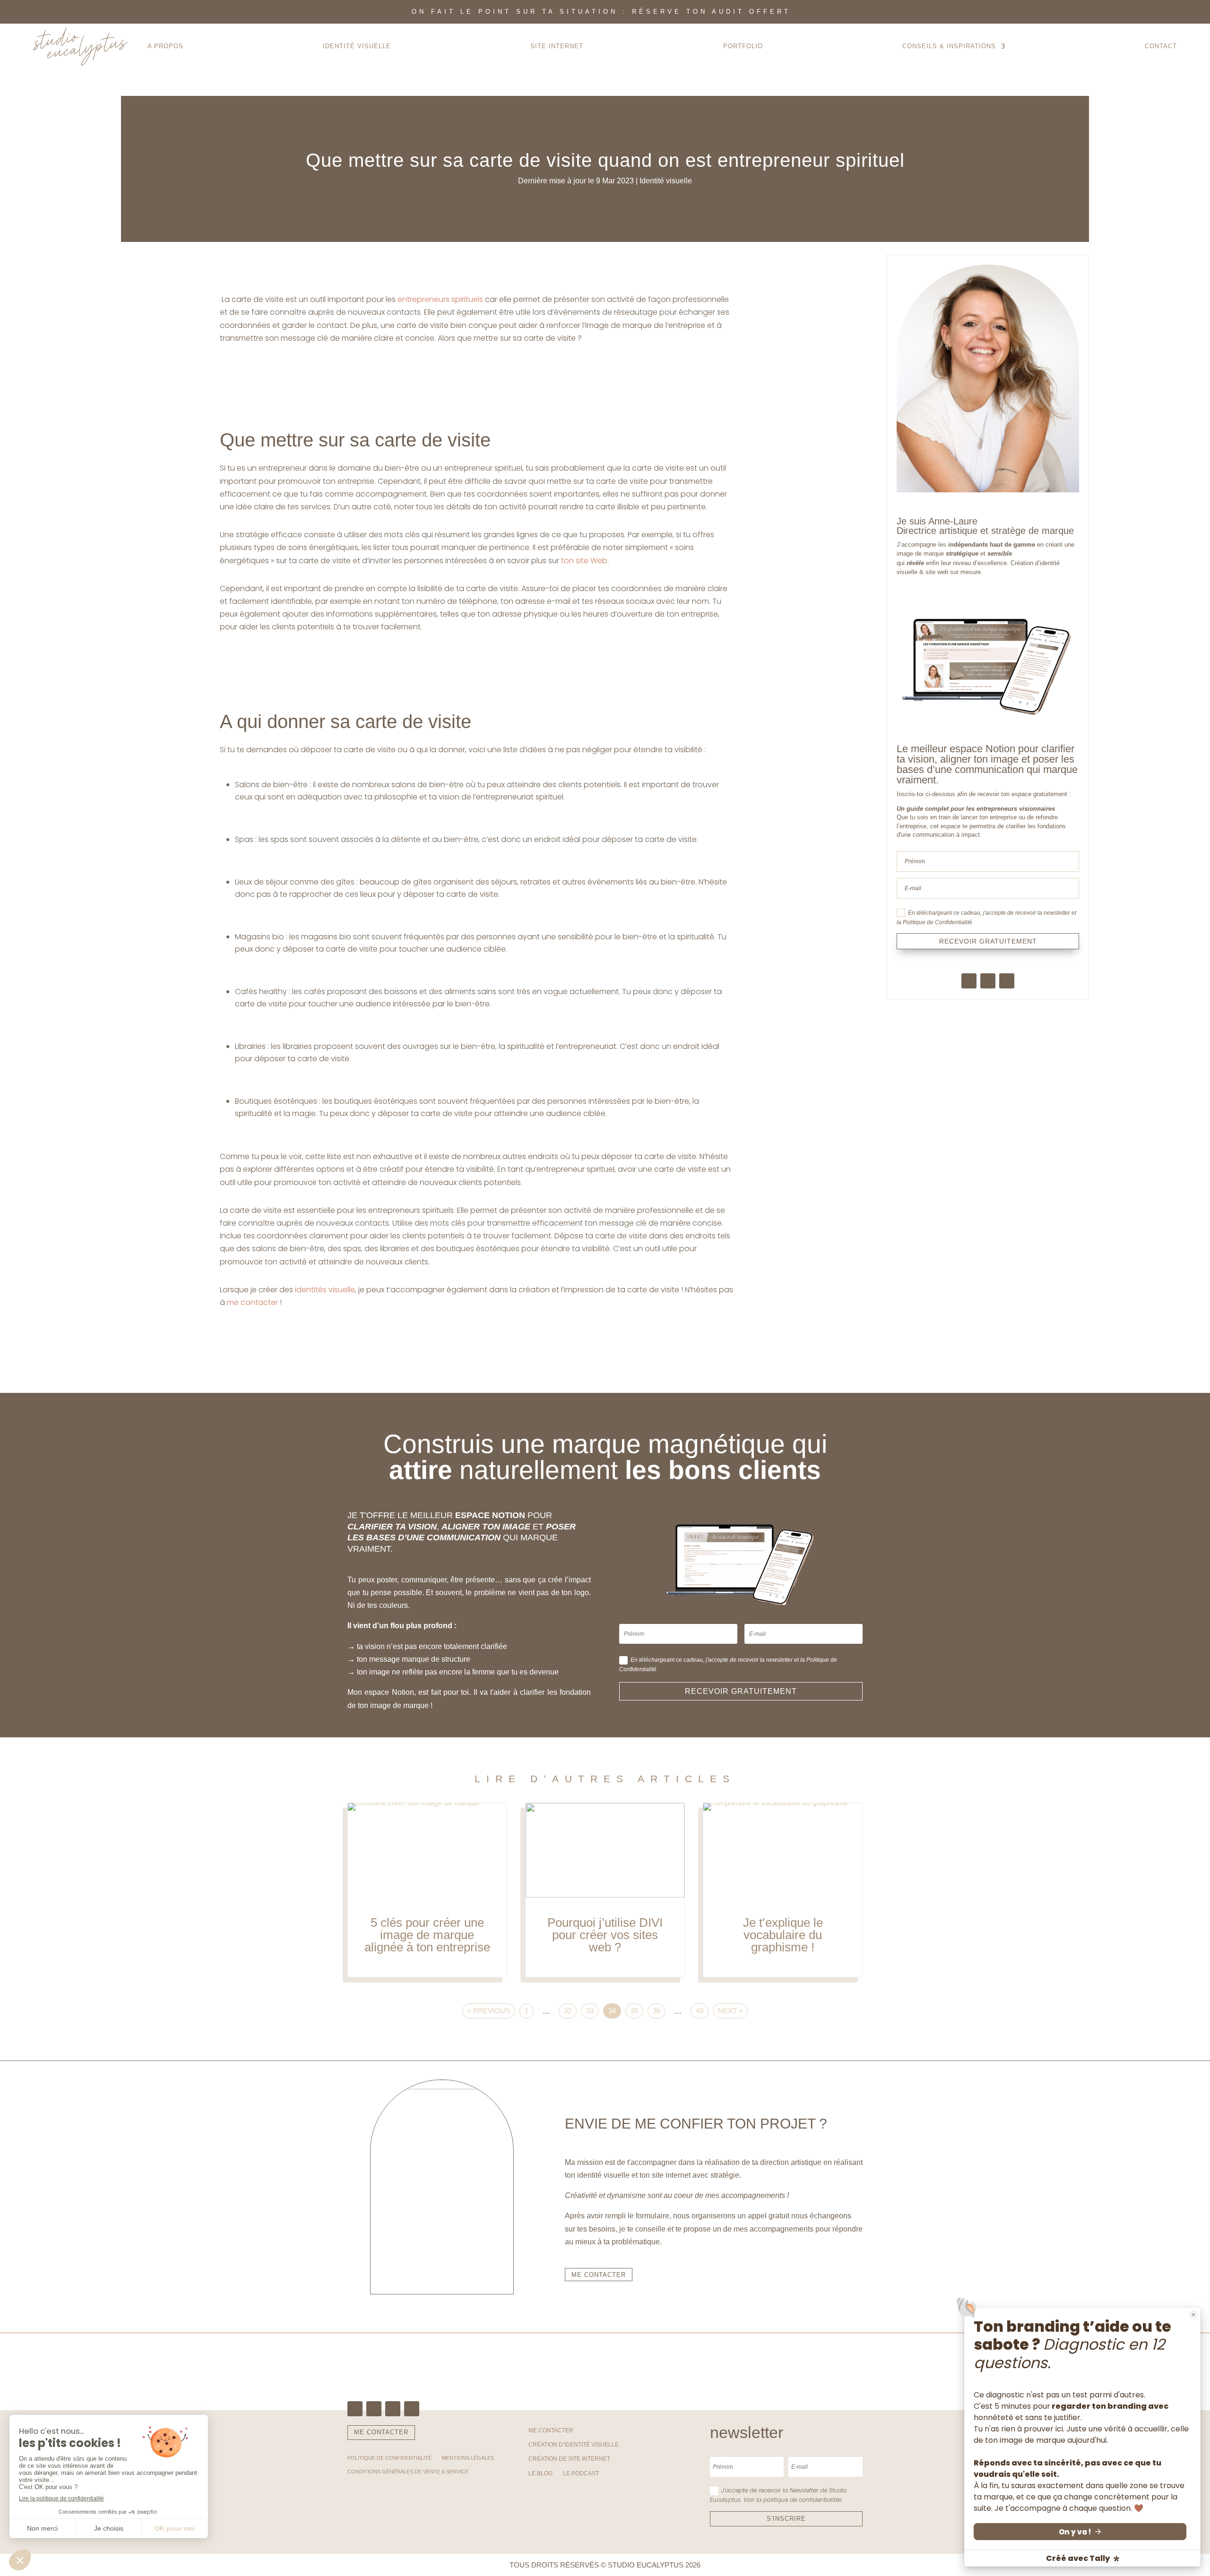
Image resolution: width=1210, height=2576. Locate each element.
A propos (165, 46)
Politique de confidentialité (389, 2458)
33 (590, 2011)
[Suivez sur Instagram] (988, 981)
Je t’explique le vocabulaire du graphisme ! (783, 1890)
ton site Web (584, 561)
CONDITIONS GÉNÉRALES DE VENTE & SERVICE (408, 2472)
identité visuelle (357, 46)
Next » (730, 2011)
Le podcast (581, 2473)
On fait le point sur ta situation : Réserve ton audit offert (601, 12)
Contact (1161, 46)
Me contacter (551, 2430)
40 (700, 2011)
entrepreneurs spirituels (439, 299)
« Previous (489, 2011)
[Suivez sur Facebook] (969, 981)
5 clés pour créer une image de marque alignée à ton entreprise (427, 1890)
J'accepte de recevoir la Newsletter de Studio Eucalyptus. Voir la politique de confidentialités (778, 2495)
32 (568, 2011)
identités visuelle (325, 1290)
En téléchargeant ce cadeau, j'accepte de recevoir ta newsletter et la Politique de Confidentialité (986, 918)
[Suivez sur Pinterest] (1007, 981)
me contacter (253, 1302)
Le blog (540, 2473)
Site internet (557, 46)
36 (657, 2011)
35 (634, 2011)
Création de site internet (569, 2459)
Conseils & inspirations (949, 46)
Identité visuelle (666, 181)
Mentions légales (468, 2458)
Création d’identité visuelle (574, 2445)
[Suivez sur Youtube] (412, 2409)
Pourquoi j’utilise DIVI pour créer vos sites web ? (605, 1890)
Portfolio (743, 46)
